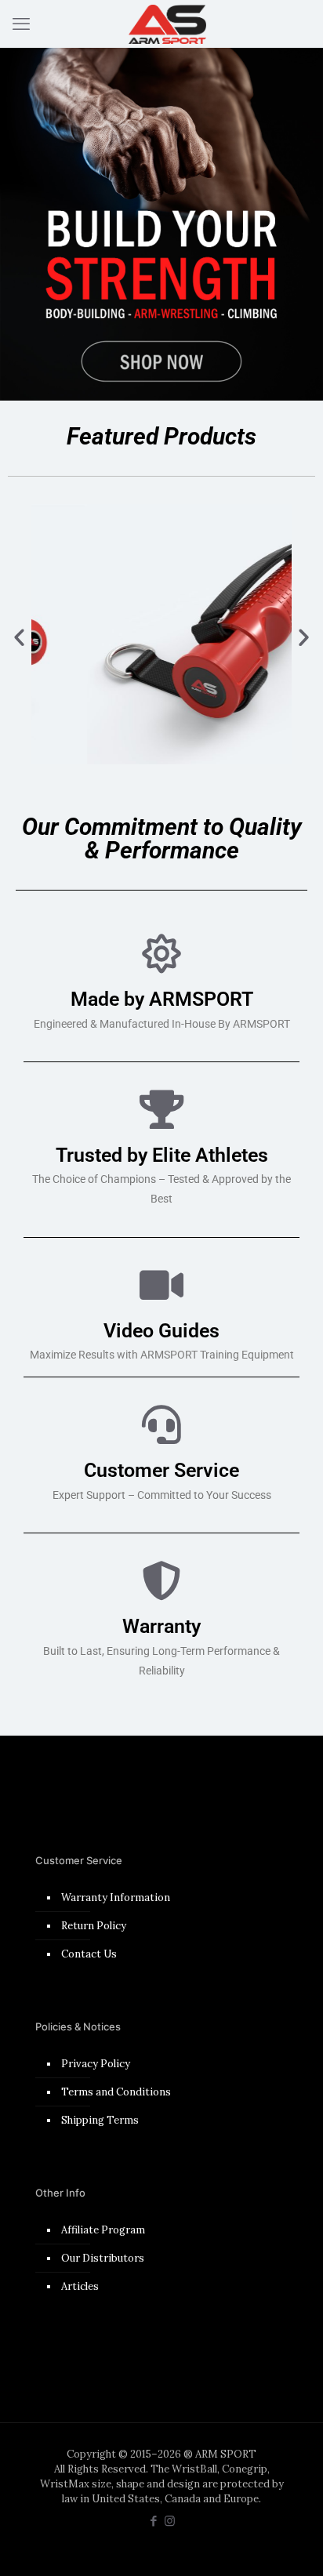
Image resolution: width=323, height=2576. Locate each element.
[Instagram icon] (170, 2521)
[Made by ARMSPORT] (161, 953)
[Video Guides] (161, 1285)
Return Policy (94, 1926)
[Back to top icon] (291, 2544)
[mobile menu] (21, 24)
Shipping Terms (100, 2120)
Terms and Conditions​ (116, 2092)
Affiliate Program (103, 2230)
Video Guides (161, 1331)
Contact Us (89, 1954)
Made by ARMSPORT (162, 999)
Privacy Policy (96, 2064)
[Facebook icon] (153, 2521)
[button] (19, 636)
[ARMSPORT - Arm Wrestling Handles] (167, 24)
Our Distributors (103, 2258)
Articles (80, 2286)
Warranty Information (116, 1898)
